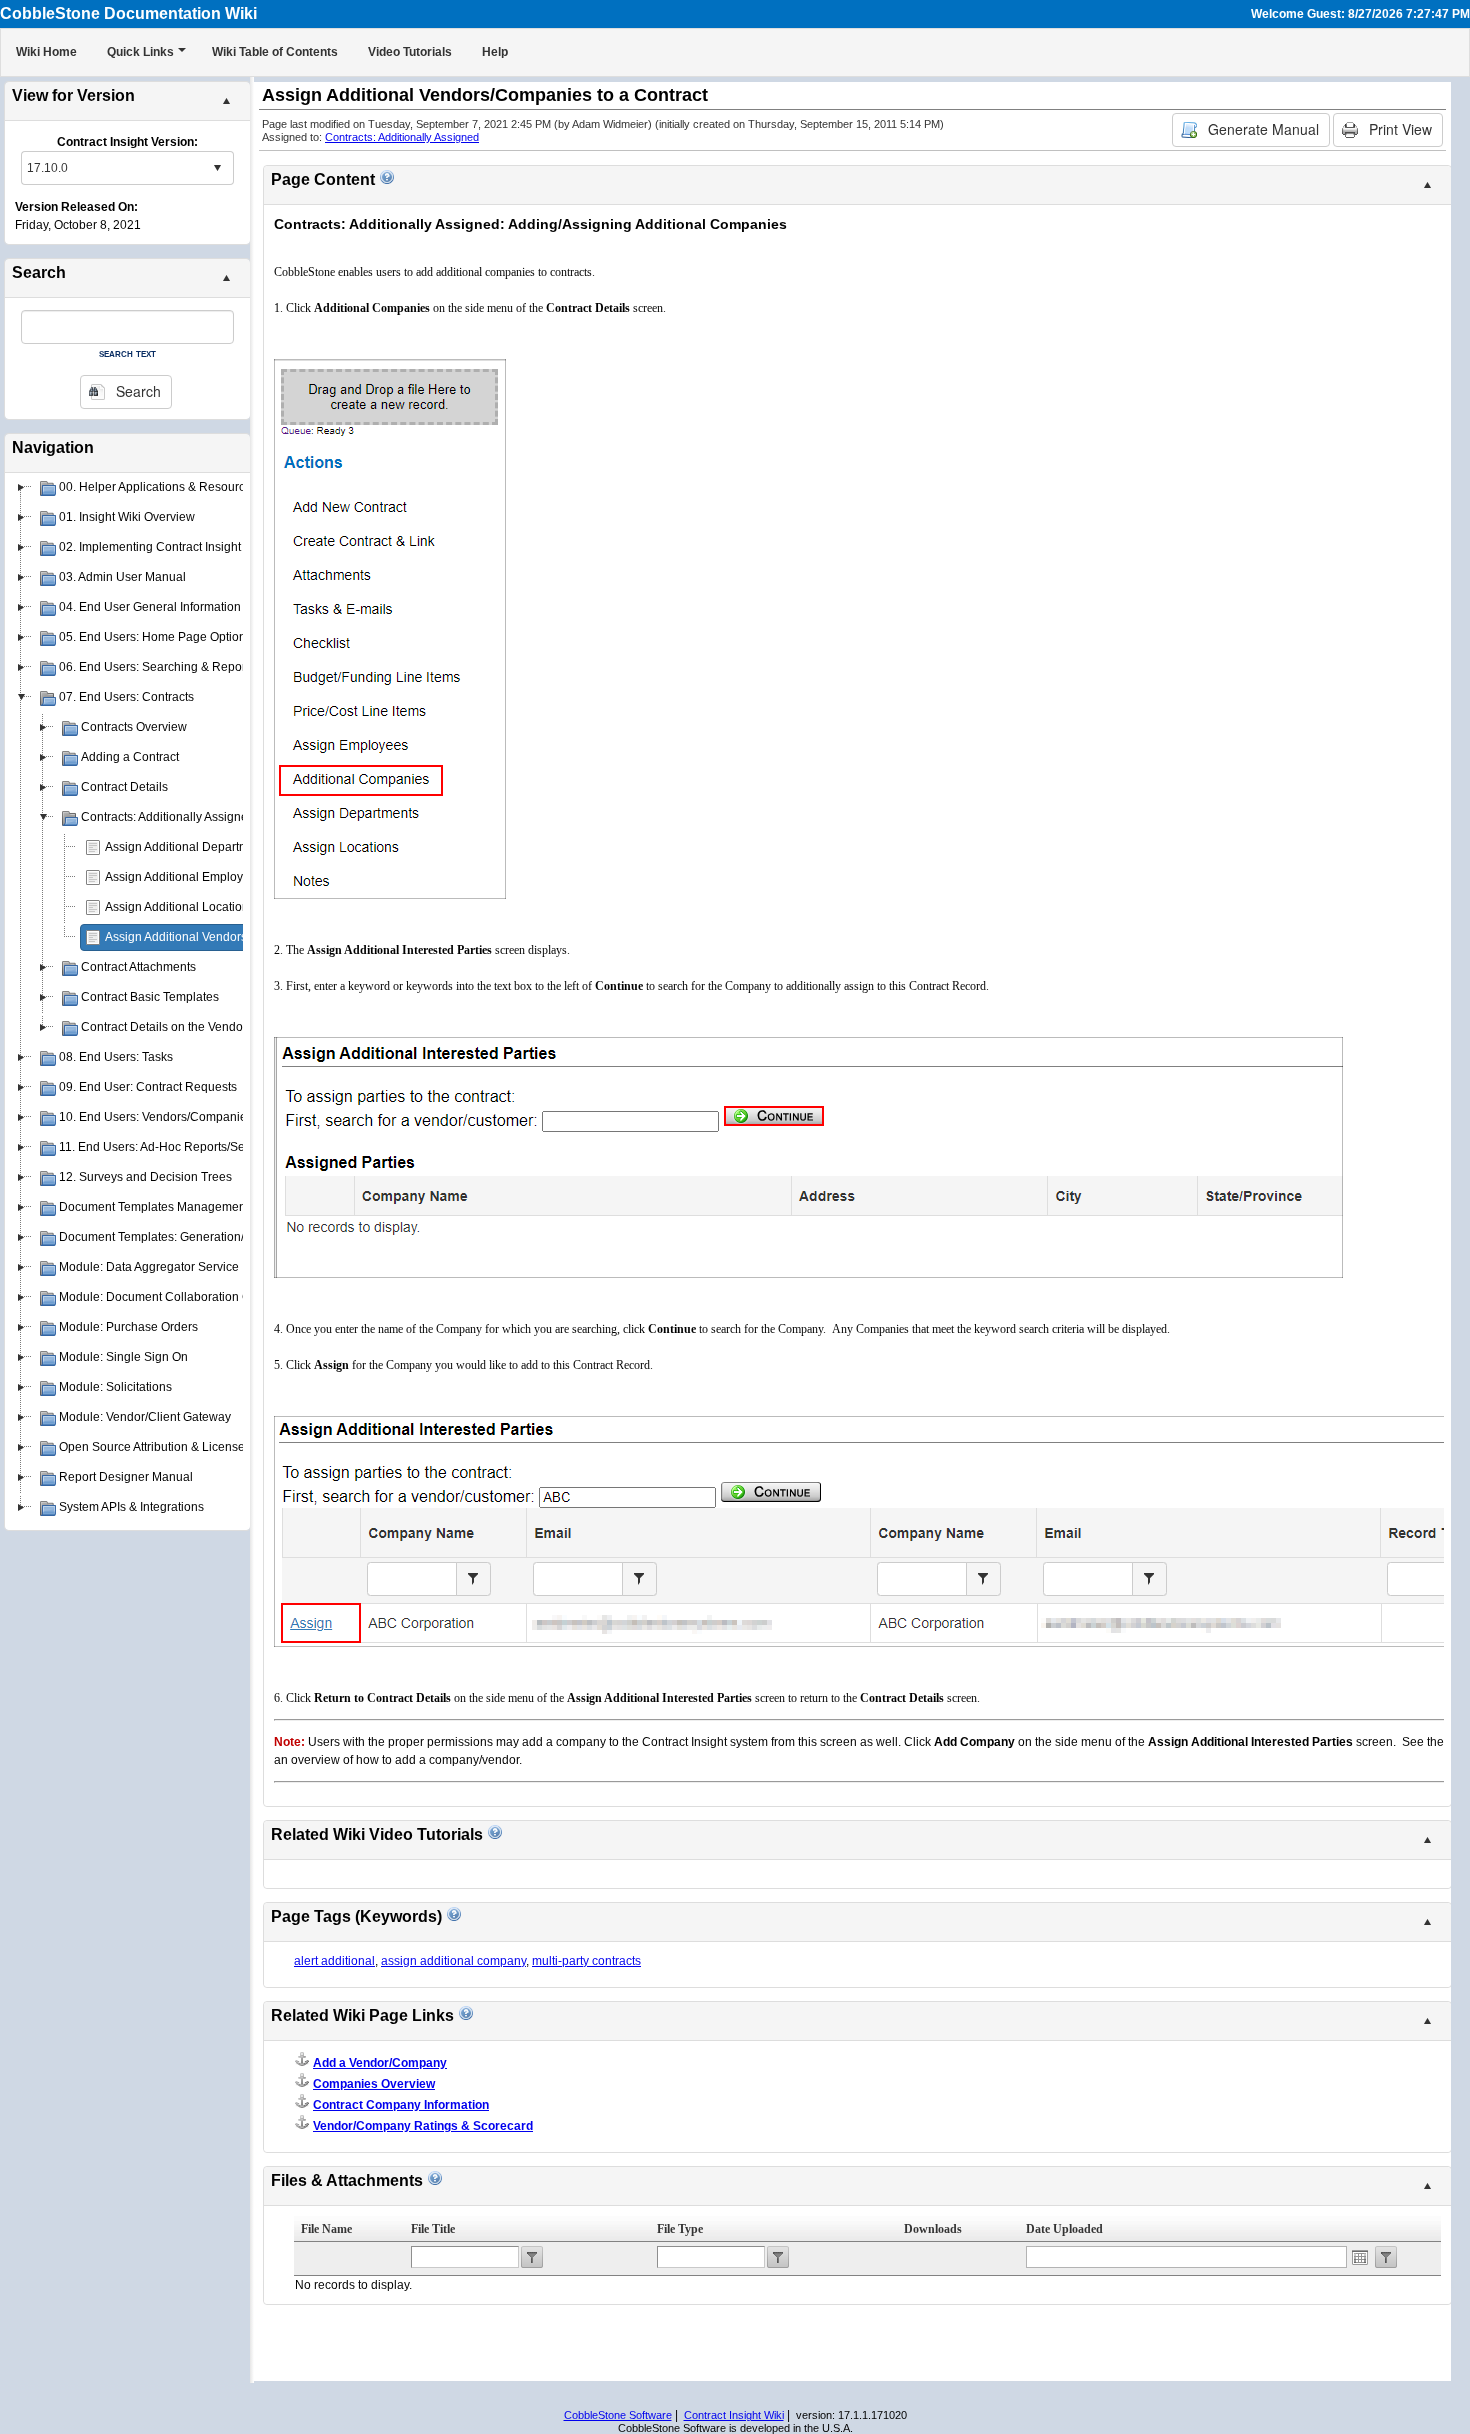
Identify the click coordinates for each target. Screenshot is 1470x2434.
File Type (680, 2229)
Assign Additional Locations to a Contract (216, 907)
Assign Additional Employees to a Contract (220, 877)
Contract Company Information (401, 2105)
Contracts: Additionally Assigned (402, 137)
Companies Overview (374, 2084)
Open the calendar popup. (1360, 2257)
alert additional (334, 1961)
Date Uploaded (1064, 2229)
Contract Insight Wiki (734, 2415)
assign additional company (453, 1961)
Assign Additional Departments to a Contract (224, 847)
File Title (433, 2229)
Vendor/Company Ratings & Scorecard (423, 2126)
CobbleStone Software (618, 2415)
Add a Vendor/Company (380, 2063)
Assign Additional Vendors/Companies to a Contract (245, 937)
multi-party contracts (586, 1961)
